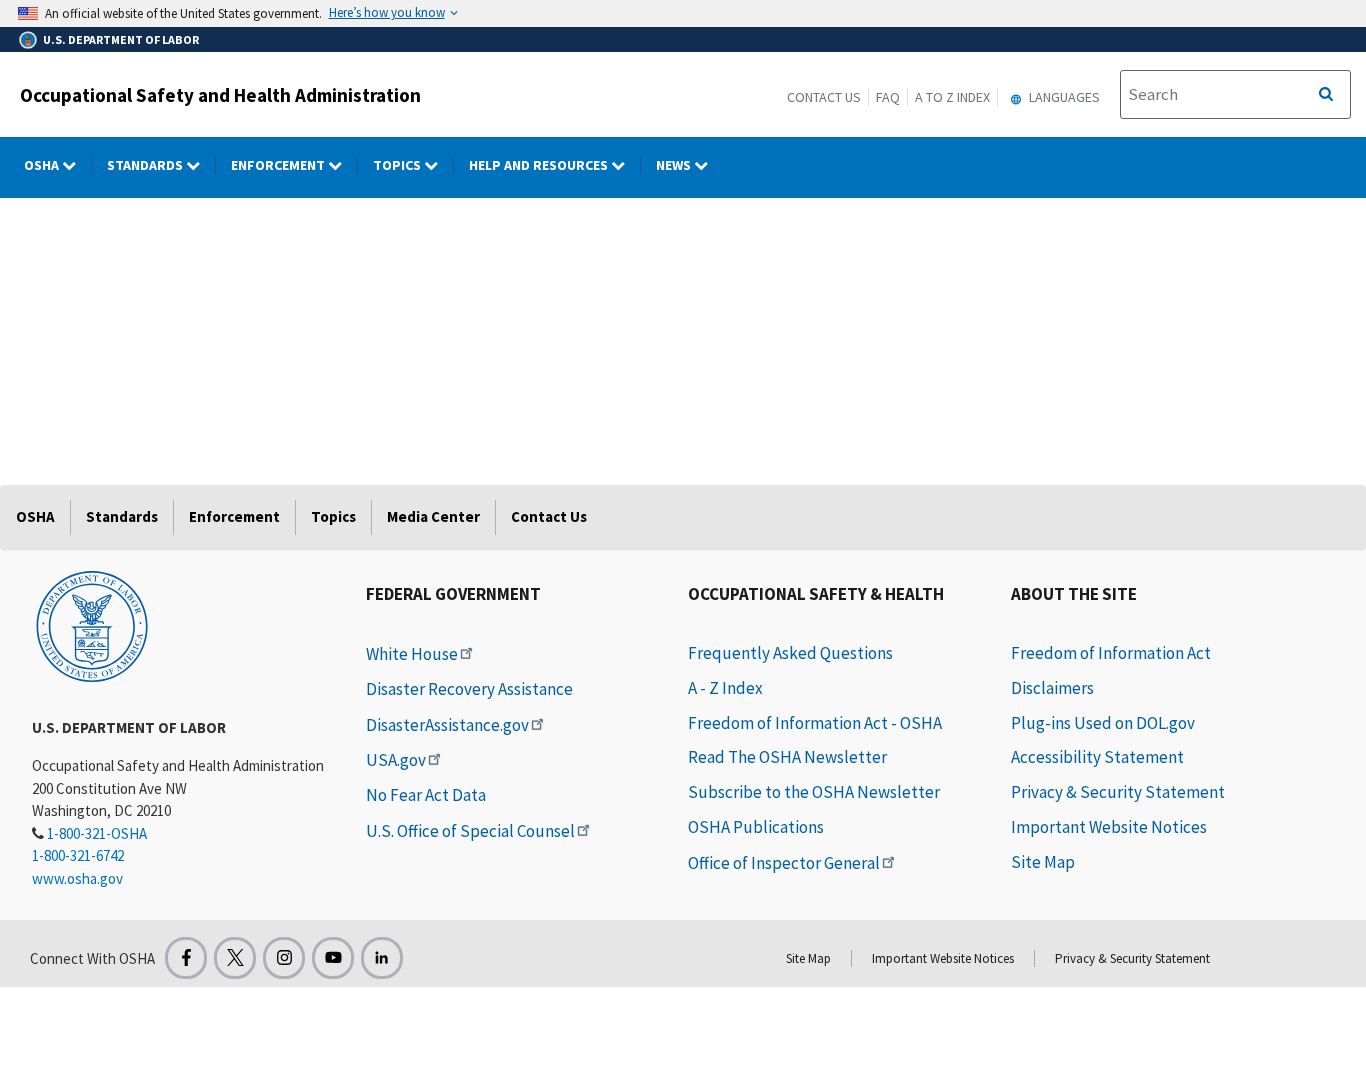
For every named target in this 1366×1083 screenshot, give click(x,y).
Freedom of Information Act (1111, 653)
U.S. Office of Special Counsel (470, 831)
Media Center (433, 516)
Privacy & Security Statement (1118, 792)
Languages (1063, 97)
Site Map (1043, 862)
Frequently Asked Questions (790, 653)
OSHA (43, 165)
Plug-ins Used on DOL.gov (1103, 723)
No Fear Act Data (426, 795)
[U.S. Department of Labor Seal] (92, 625)
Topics (398, 165)
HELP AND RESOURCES (540, 165)
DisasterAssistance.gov (447, 725)
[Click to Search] (1326, 95)
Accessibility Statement (1097, 757)
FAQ (888, 97)
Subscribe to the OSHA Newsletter (814, 792)
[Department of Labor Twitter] (235, 958)
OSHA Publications (756, 827)
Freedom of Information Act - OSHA (815, 723)
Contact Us (824, 97)
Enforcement (279, 165)
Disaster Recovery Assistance (469, 689)
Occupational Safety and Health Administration (220, 95)
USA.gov (396, 760)
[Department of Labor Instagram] (284, 958)
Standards (146, 165)
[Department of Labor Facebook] (186, 958)
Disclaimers (1052, 688)
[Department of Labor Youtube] (333, 958)
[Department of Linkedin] (382, 958)
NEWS (675, 165)
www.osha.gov (77, 878)
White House (412, 654)
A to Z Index (952, 97)
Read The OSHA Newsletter (787, 757)
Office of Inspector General (784, 863)
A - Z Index (725, 688)
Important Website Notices (1109, 827)
